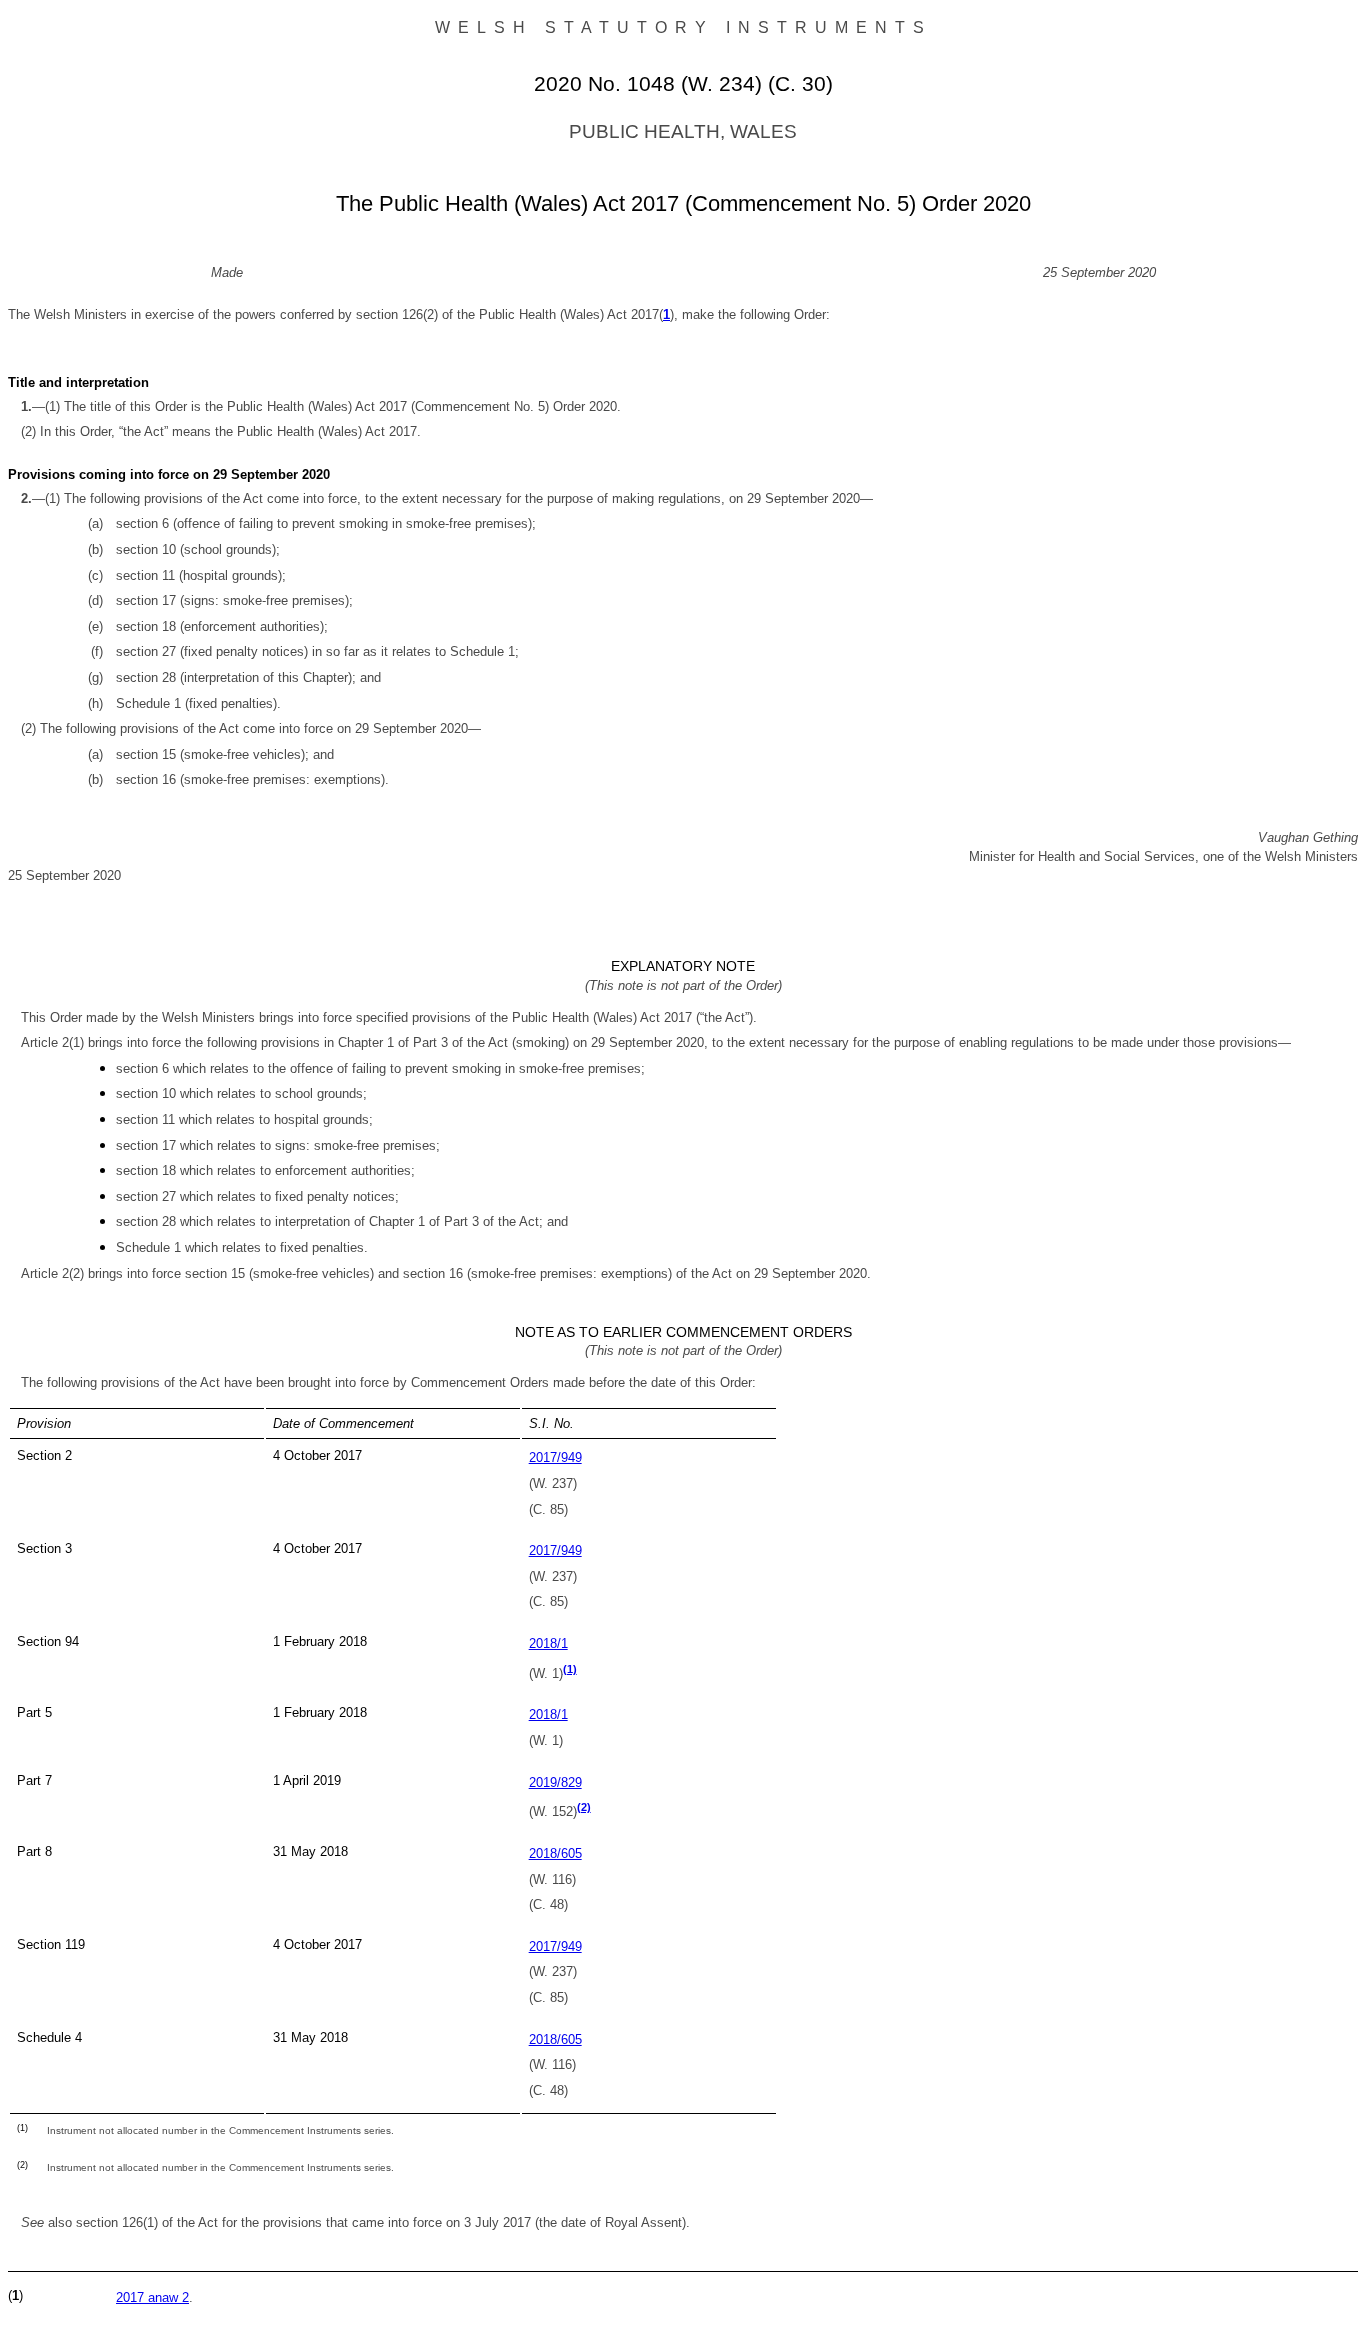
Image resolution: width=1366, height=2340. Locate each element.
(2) (584, 1807)
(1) (570, 1669)
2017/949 (555, 1457)
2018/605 (555, 1853)
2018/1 (548, 1643)
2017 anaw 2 (152, 2297)
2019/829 (555, 1782)
